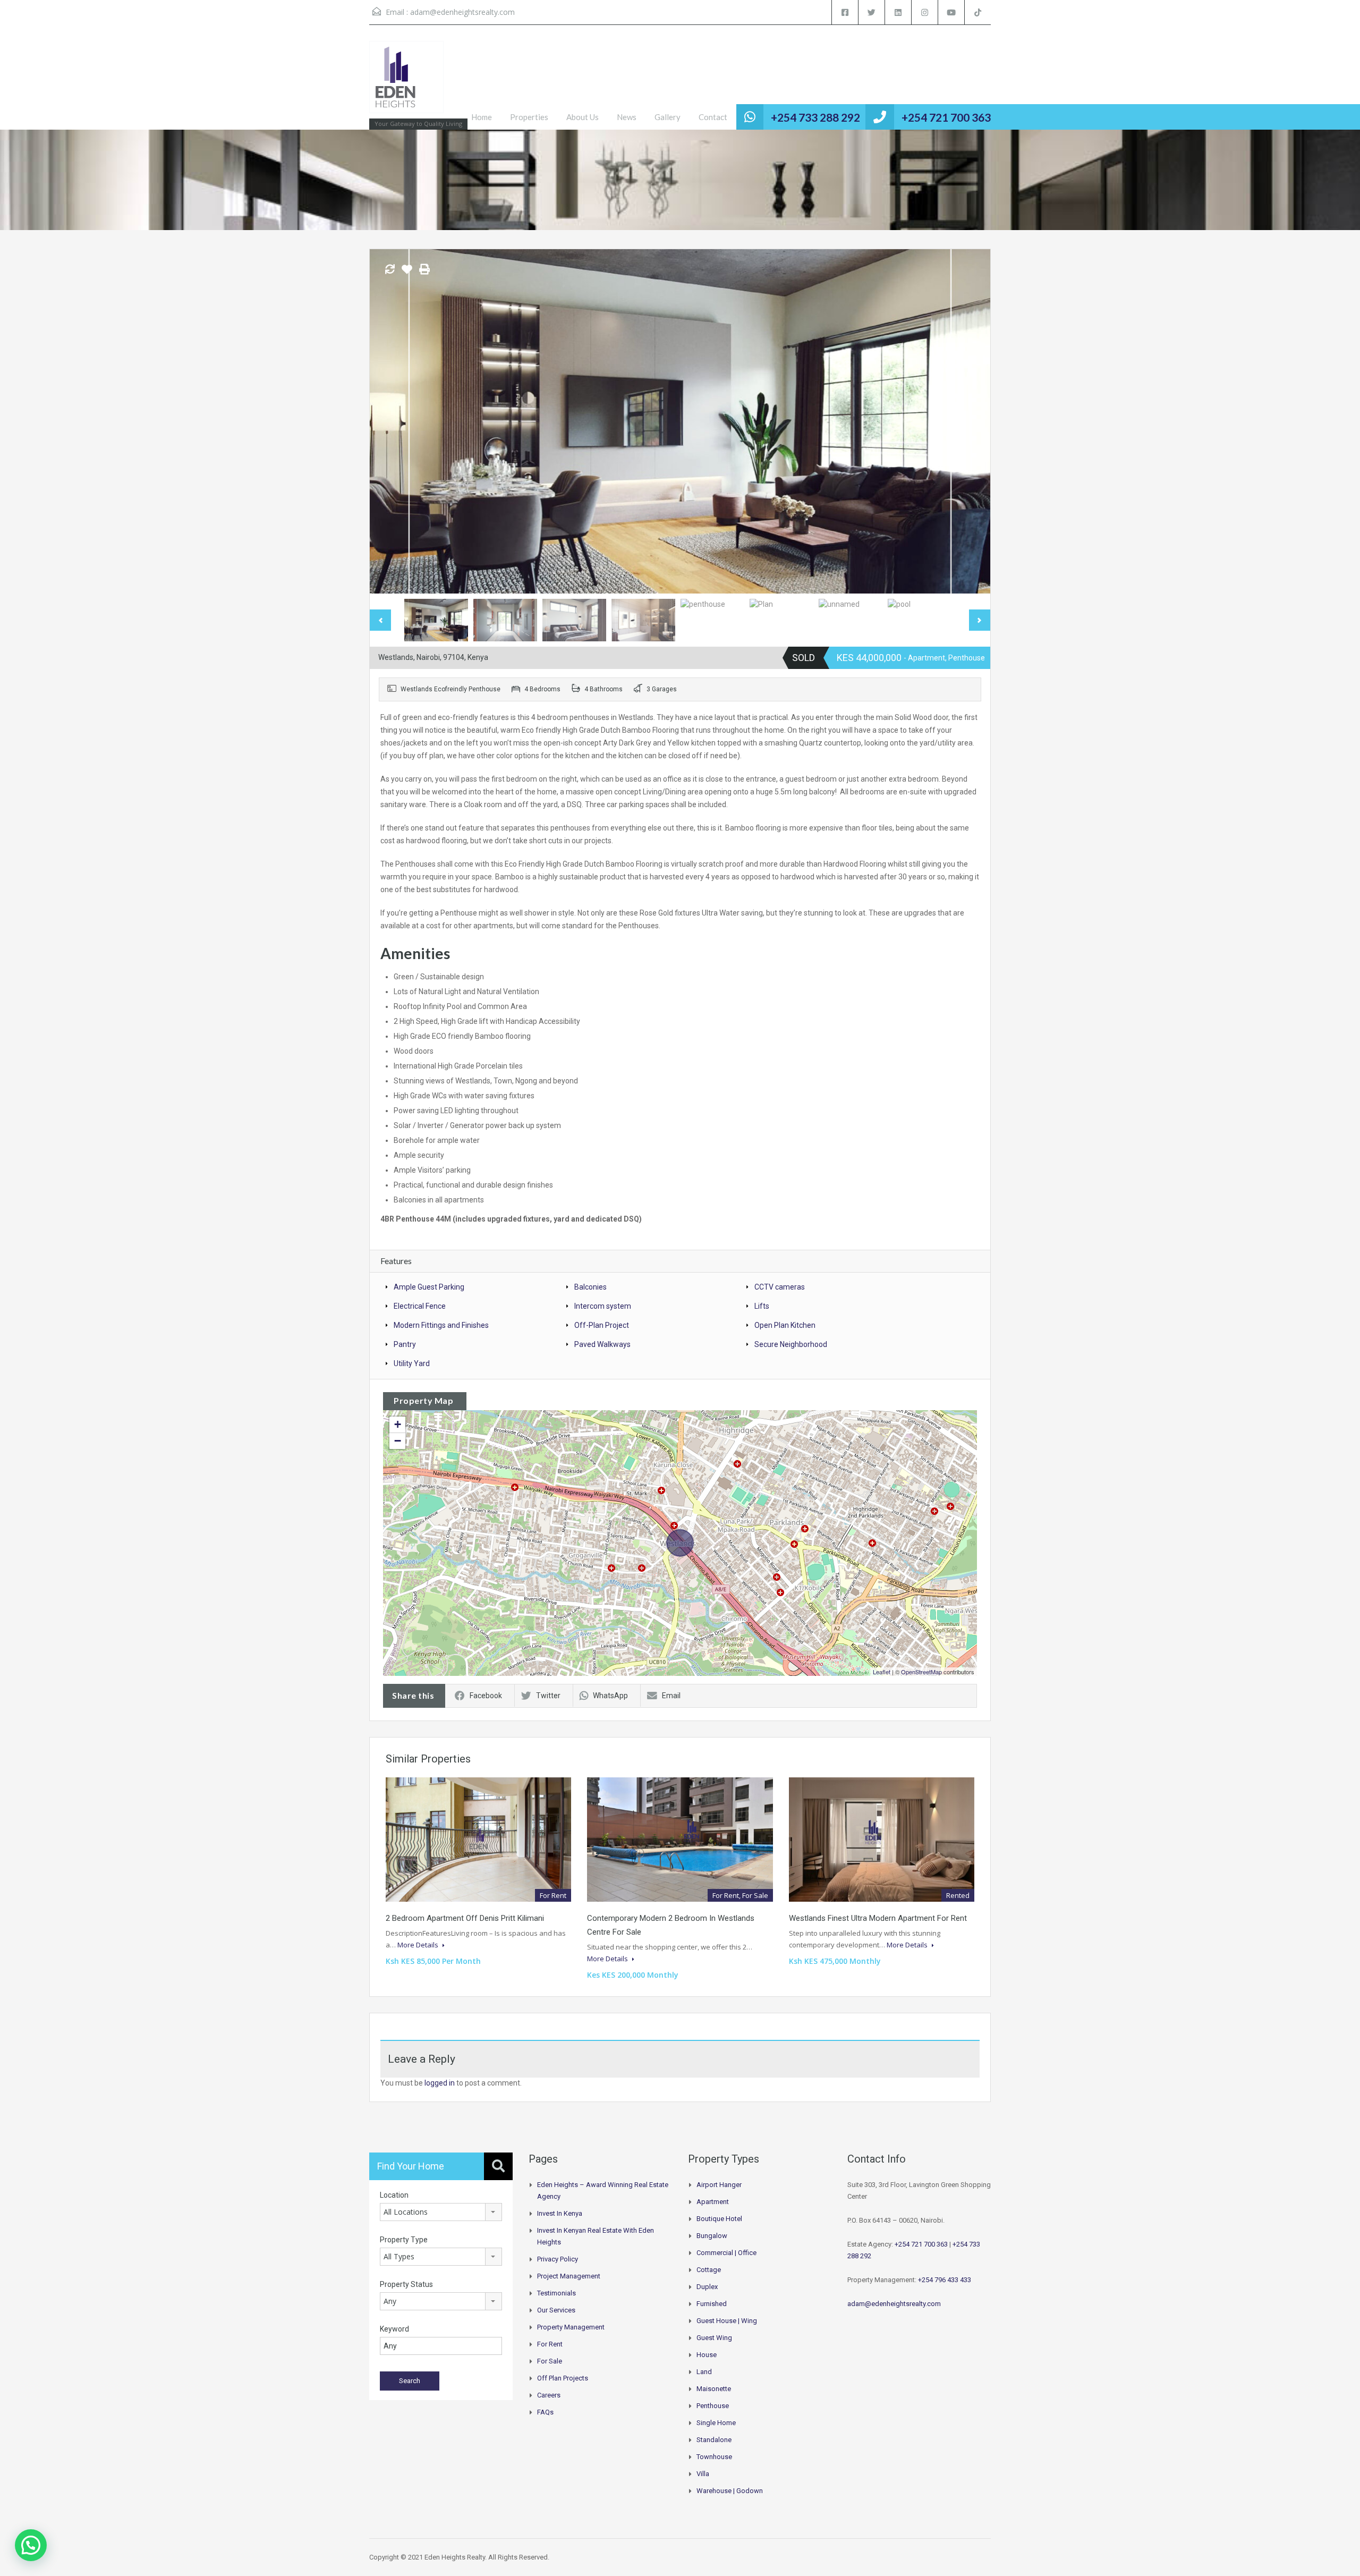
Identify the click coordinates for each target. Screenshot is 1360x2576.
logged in (440, 2083)
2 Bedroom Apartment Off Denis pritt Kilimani (465, 1918)
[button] (31, 2545)
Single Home (716, 2423)
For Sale (550, 2361)
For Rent (550, 2344)
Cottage (709, 2270)
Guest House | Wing (727, 2321)
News (627, 117)
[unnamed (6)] (680, 421)
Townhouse (714, 2457)
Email (671, 1696)
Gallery (668, 117)
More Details (419, 1945)
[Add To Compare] (390, 270)
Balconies (590, 1287)
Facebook (486, 1696)
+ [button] (398, 1424)
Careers (549, 2395)
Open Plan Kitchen (785, 1325)
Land (704, 2372)
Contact (713, 117)
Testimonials (556, 2293)
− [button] (398, 1441)
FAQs (545, 2412)
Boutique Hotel (719, 2219)
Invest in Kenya (560, 2213)
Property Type (404, 2240)
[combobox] (441, 2212)
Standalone (714, 2440)
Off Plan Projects (563, 2378)
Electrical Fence (420, 1306)
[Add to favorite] (407, 273)
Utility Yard (412, 1363)
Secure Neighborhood (791, 1344)
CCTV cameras (780, 1287)
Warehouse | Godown (730, 2491)
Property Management (571, 2327)
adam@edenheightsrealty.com (462, 12)
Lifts (762, 1306)
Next (971, 421)
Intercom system (603, 1306)
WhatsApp (610, 1696)
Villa (703, 2474)
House (707, 2355)
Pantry (405, 1344)
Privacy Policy (558, 2259)
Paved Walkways (602, 1344)
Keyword (394, 2329)
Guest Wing (714, 2338)
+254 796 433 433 (945, 2280)
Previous (389, 421)
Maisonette (714, 2389)
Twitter (548, 1696)
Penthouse (713, 2406)
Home (482, 117)
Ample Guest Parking (429, 1287)
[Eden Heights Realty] (406, 82)
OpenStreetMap (921, 1672)
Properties (529, 117)
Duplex (707, 2287)
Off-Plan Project (602, 1325)
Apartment (713, 2202)
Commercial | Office (726, 2253)
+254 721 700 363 (946, 117)
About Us (583, 117)
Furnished (712, 2304)
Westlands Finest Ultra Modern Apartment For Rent (878, 1918)
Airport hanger (719, 2185)
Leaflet (882, 1672)
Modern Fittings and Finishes (441, 1325)
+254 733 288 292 (815, 117)
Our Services (556, 2310)
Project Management (569, 2276)
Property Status (406, 2284)
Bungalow (712, 2236)
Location (394, 2195)
